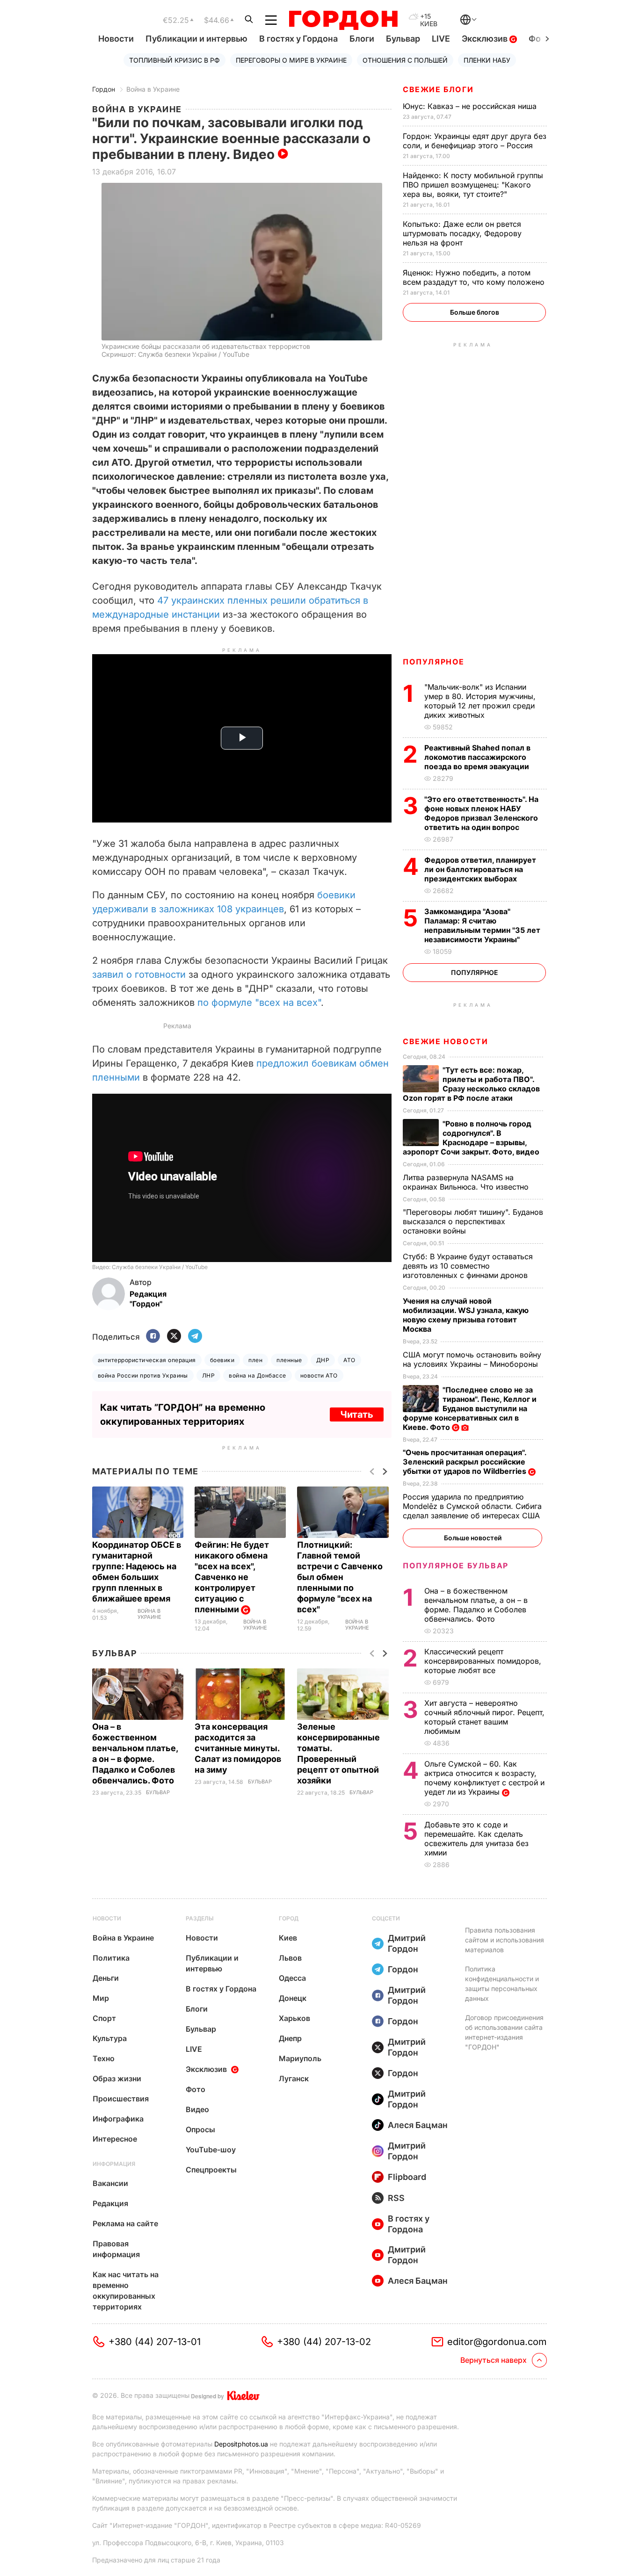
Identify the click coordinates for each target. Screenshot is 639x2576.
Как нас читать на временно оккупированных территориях (126, 2291)
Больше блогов (475, 312)
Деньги (106, 1978)
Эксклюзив (486, 39)
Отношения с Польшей (405, 60)
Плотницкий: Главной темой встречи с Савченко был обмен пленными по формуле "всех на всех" (340, 1577)
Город (289, 1918)
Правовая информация (116, 2249)
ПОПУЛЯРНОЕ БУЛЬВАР (456, 1566)
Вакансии (110, 2183)
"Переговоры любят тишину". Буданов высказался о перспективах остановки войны (473, 1221)
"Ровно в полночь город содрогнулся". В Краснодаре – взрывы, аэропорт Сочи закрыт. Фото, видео (472, 1138)
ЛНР (208, 1375)
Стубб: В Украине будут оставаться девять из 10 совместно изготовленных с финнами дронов (468, 1266)
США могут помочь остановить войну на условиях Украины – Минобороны (472, 1359)
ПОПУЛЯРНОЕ (434, 662)
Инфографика (118, 2119)
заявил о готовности (139, 974)
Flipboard (407, 2177)
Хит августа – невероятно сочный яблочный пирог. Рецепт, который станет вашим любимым (484, 1717)
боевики (222, 1360)
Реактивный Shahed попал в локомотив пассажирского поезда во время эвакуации (478, 757)
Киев (288, 1938)
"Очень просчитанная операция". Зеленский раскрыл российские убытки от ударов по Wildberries (465, 1462)
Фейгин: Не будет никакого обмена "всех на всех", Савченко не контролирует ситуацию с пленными (232, 1577)
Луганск (294, 2078)
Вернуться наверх (494, 2360)
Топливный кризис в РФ (174, 60)
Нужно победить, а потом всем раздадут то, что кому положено (475, 277)
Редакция (110, 2203)
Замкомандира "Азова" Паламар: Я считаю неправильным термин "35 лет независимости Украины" (482, 925)
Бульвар (403, 39)
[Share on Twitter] (174, 1337)
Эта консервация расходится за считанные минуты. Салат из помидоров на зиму (238, 1748)
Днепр (290, 2038)
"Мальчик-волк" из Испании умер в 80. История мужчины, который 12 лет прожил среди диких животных (480, 701)
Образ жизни (117, 2078)
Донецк (293, 1998)
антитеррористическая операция (147, 1360)
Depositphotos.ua (241, 2444)
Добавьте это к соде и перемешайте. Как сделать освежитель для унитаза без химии (476, 1839)
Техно (104, 2058)
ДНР (323, 1360)
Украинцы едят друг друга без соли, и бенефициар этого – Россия (475, 141)
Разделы (200, 1918)
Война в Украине (153, 89)
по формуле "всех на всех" (259, 1003)
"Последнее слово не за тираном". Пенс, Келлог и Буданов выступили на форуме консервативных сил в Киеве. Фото (470, 1408)
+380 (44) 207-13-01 (155, 2342)
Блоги (362, 39)
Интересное (115, 2139)
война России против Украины (143, 1375)
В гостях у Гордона (298, 39)
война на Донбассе (257, 1375)
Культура (110, 2038)
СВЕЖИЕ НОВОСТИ (445, 1041)
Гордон (104, 89)
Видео (197, 2109)
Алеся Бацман (418, 2125)
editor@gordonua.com (497, 2342)
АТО (349, 1360)
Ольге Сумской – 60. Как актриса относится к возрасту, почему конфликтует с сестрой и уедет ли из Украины (484, 1778)
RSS (396, 2198)
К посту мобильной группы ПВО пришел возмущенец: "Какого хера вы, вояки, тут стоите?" (473, 185)
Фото (196, 2089)
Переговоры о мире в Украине (291, 60)
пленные (289, 1360)
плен (255, 1360)
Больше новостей (473, 1538)
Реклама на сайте (125, 2223)
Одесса (292, 1978)
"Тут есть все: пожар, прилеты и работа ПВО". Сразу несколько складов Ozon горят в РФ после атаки (471, 1084)
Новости (116, 39)
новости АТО (319, 1375)
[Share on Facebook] (153, 1337)
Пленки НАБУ (487, 60)
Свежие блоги (438, 89)
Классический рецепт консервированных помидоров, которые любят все (483, 1661)
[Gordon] (343, 20)
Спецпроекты (211, 2170)
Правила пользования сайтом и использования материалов (505, 1940)
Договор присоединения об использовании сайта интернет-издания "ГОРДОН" (504, 2032)
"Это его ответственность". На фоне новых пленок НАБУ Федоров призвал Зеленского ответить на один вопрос (481, 813)
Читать (357, 1414)
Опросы (200, 2129)
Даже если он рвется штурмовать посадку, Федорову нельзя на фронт (462, 233)
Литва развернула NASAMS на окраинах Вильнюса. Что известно (467, 1182)
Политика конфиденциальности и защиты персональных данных (502, 1984)
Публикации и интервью (196, 39)
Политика (111, 1958)
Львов (290, 1958)
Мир (101, 1998)
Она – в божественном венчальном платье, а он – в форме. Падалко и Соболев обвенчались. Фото (476, 1605)
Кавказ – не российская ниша (471, 106)
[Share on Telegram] (195, 1337)
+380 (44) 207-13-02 (324, 2342)
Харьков (294, 2018)
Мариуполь (300, 2058)
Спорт (104, 2018)
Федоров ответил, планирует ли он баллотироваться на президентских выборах (480, 869)
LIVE (441, 39)
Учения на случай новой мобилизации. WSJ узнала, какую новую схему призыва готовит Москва (466, 1315)
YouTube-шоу (211, 2150)
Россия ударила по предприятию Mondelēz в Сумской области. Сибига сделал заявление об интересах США (472, 1506)
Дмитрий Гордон (407, 1943)
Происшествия (121, 2099)
